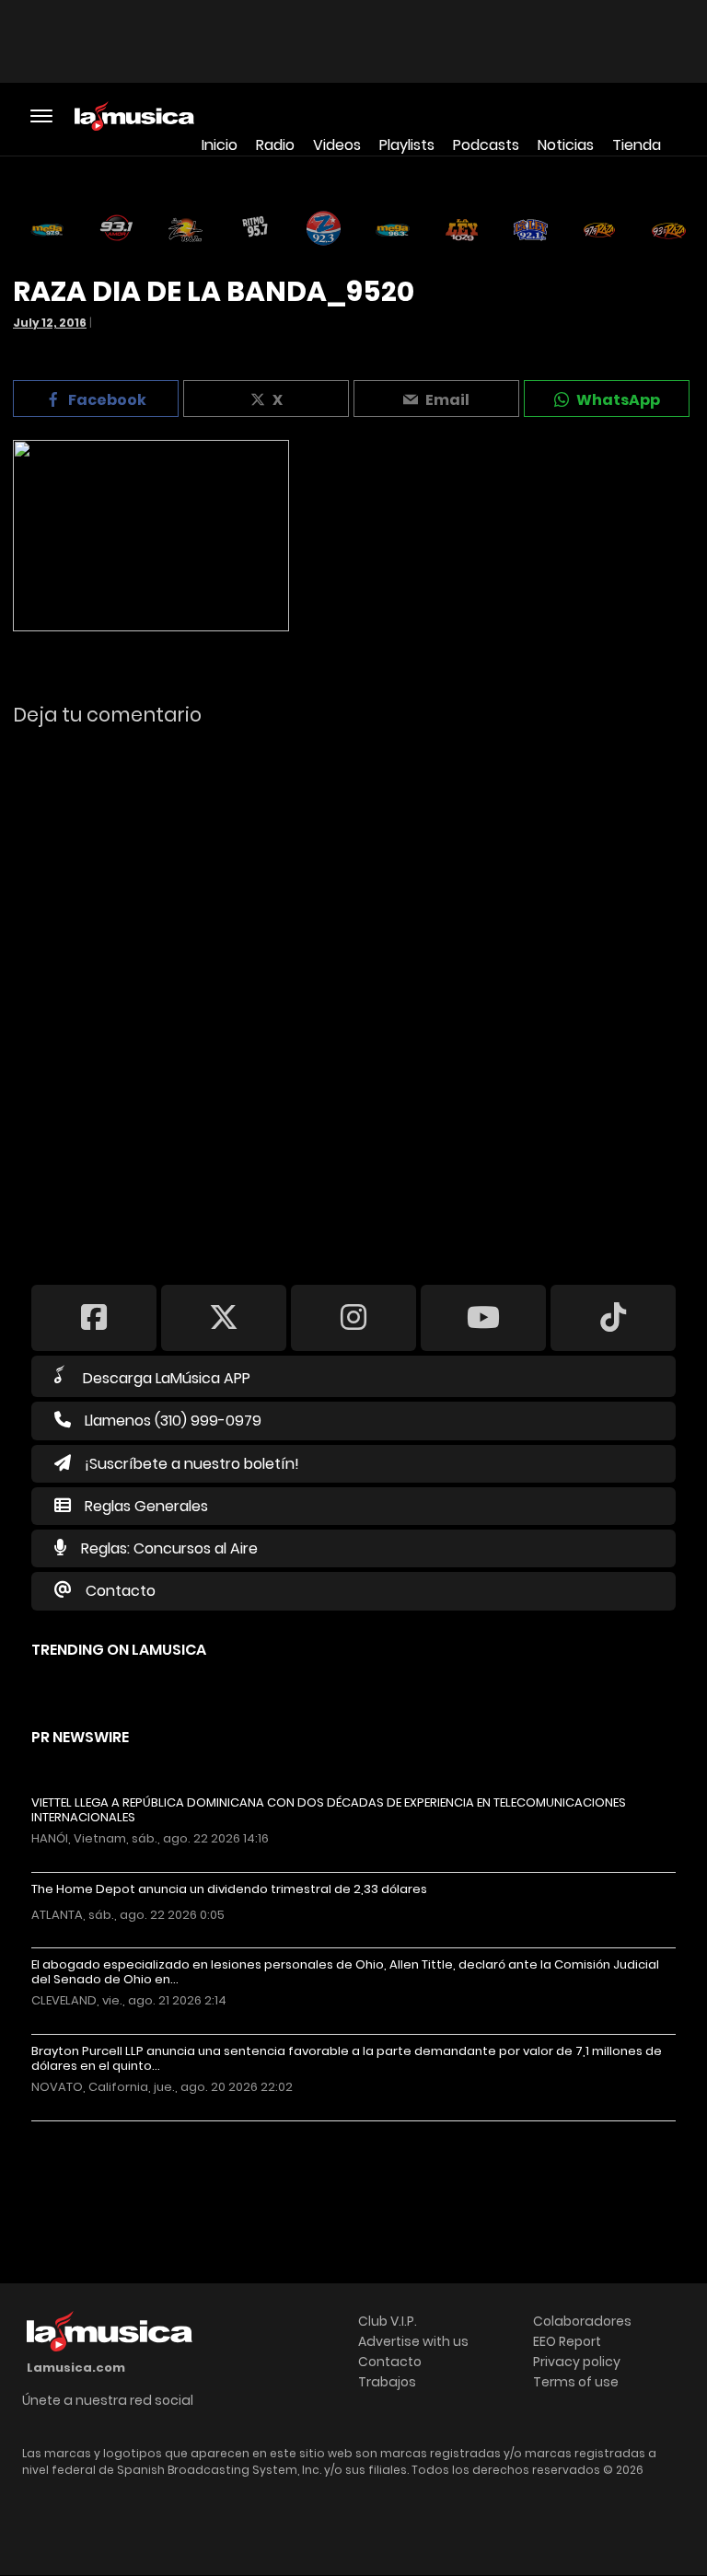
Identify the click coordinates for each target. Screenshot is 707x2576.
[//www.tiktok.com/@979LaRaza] (613, 1317)
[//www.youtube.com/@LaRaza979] (483, 1317)
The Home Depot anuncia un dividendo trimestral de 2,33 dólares (229, 1889)
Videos (337, 145)
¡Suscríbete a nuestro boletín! (192, 1464)
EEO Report (567, 2341)
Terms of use (576, 2382)
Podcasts (486, 145)
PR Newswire (80, 1737)
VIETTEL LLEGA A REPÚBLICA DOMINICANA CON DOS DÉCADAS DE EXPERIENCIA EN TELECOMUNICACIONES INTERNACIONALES (329, 1810)
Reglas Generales (146, 1506)
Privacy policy (577, 2362)
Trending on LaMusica (119, 1650)
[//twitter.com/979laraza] (224, 1317)
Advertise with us (413, 2341)
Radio (275, 145)
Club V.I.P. (388, 2321)
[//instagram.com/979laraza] (353, 1317)
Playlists (407, 145)
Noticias (566, 145)
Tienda (637, 145)
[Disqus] (353, 993)
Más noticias (93, 2130)
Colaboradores (582, 2321)
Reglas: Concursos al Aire (169, 1548)
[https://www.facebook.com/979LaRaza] (94, 1317)
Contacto (121, 1591)
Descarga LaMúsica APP (167, 1378)
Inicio (220, 145)
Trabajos (387, 2382)
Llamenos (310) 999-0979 (173, 1421)
